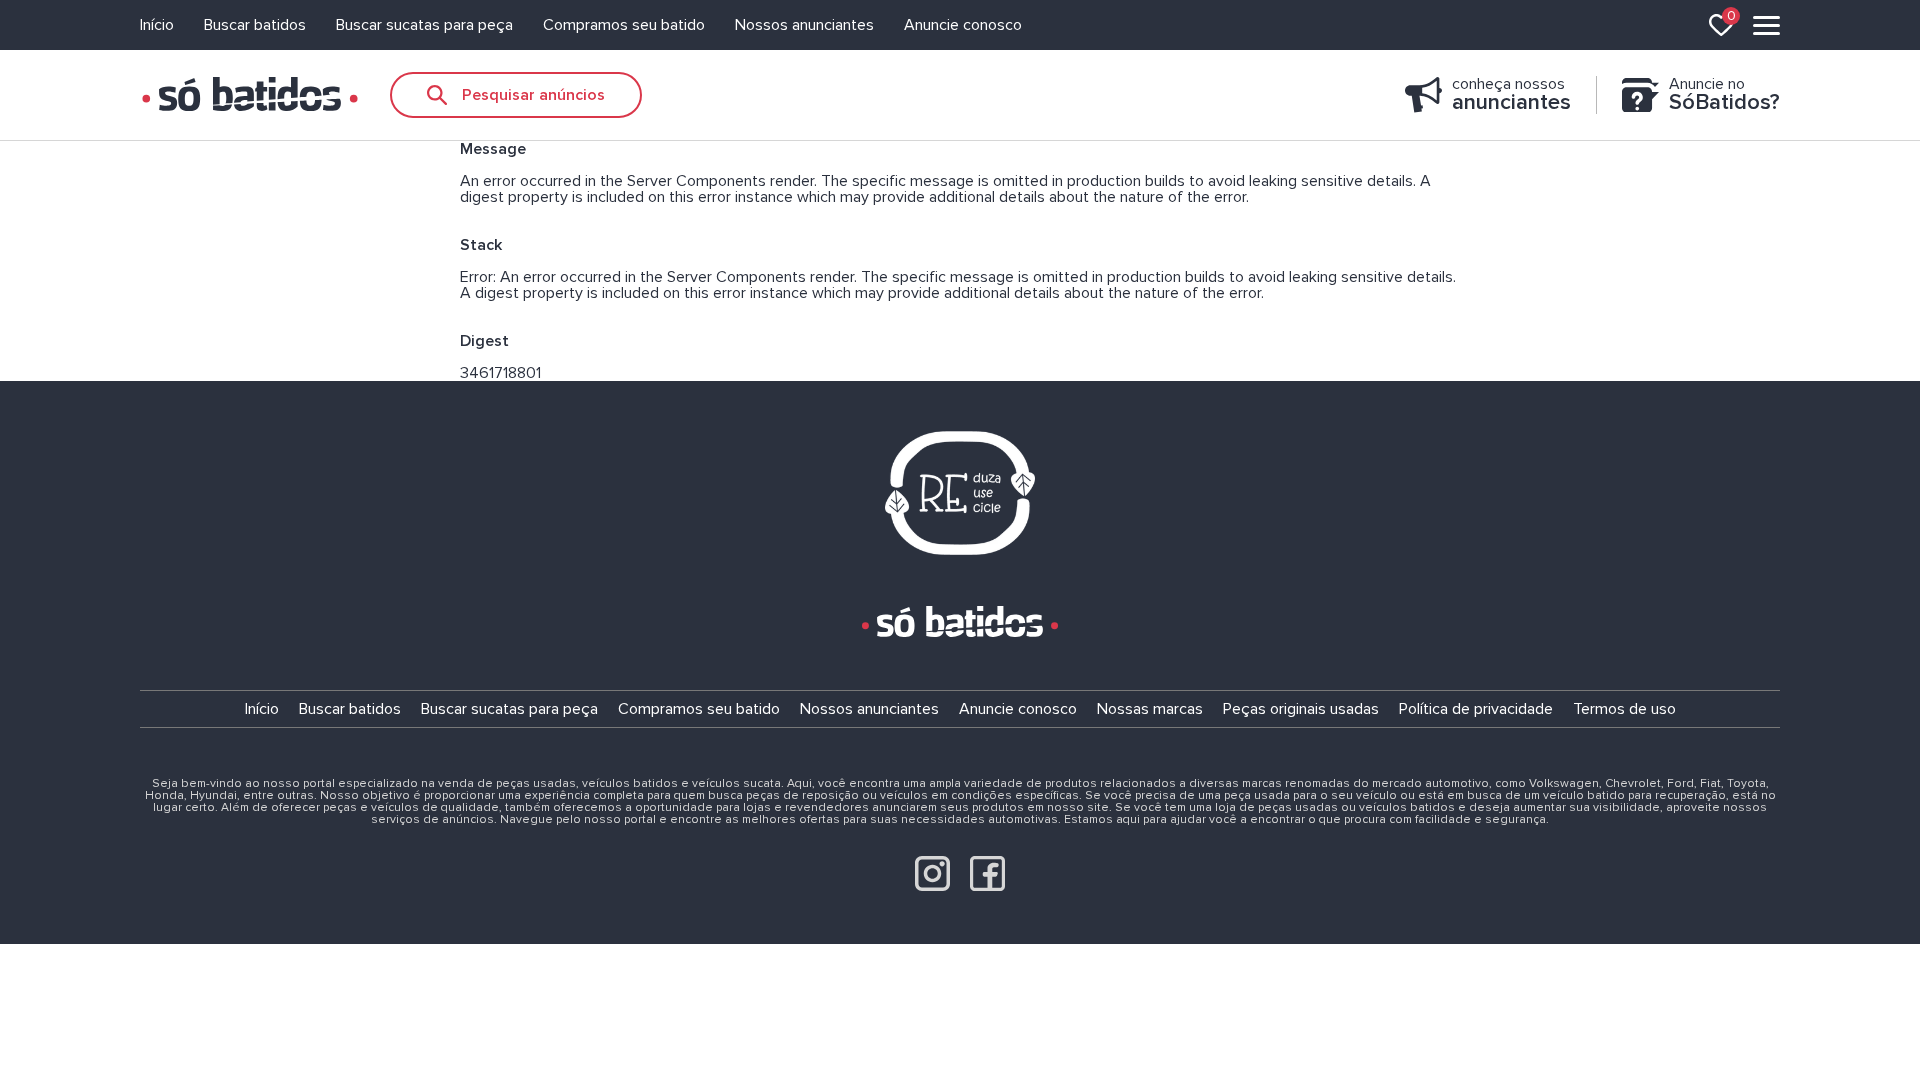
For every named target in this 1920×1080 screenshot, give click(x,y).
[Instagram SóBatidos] (932, 886)
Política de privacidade (1476, 709)
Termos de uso (1624, 709)
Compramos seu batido (624, 25)
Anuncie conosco (963, 25)
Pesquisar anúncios (533, 95)
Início (157, 25)
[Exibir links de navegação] (1766, 25)
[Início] (250, 95)
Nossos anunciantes (804, 25)
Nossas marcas (1150, 709)
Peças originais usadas (1301, 709)
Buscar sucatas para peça (424, 25)
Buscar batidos (255, 25)
